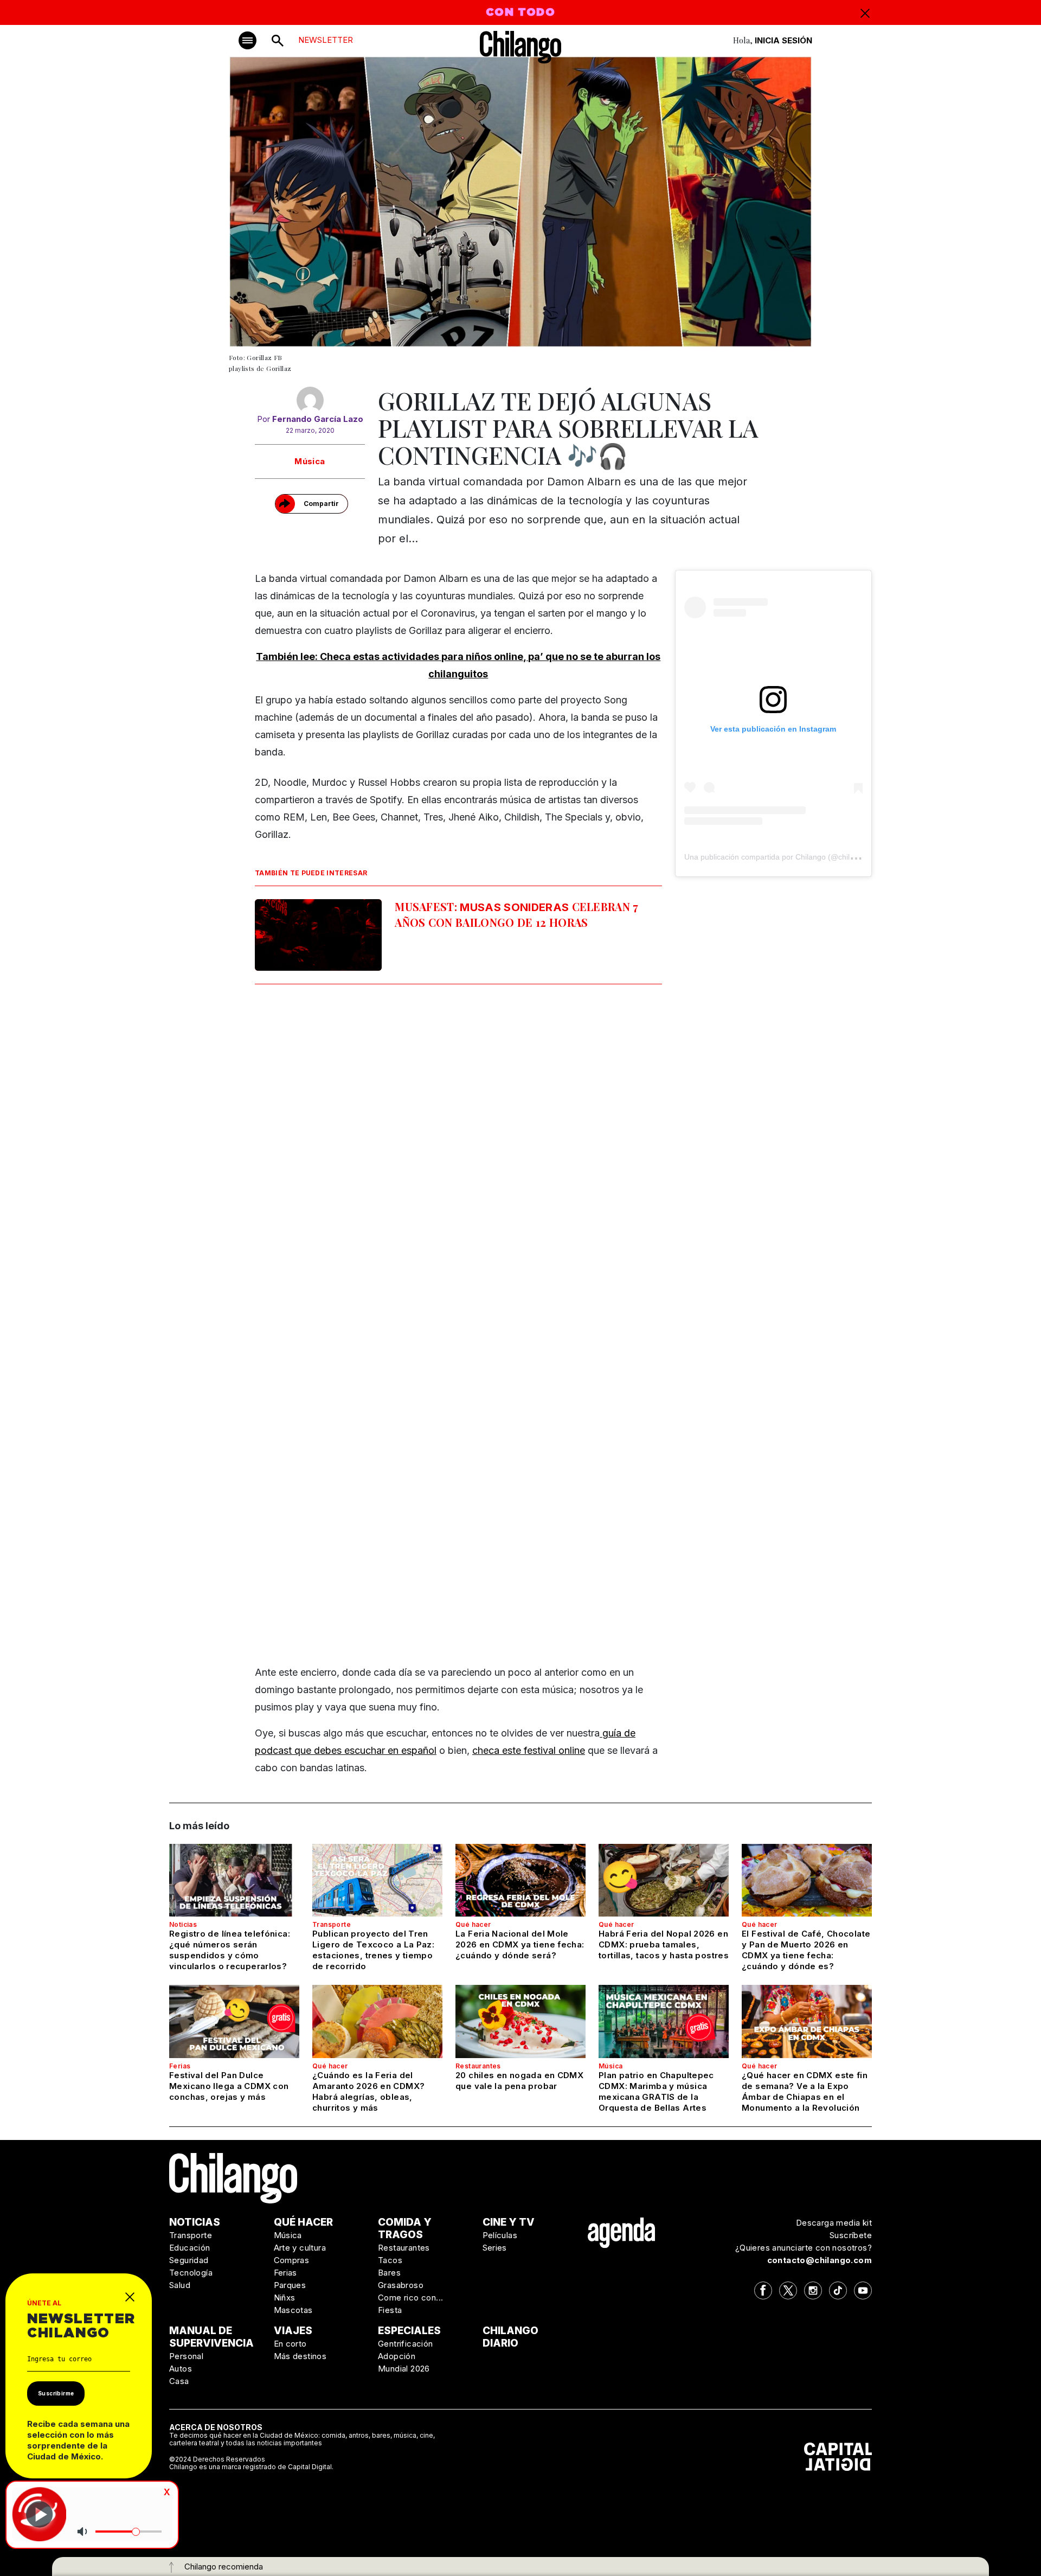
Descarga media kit (834, 2223)
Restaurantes (478, 2066)
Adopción (397, 2356)
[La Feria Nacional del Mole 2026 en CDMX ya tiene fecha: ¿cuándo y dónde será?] (520, 1880)
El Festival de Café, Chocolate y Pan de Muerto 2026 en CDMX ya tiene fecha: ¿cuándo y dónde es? (806, 1950)
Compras (292, 2260)
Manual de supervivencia (211, 2337)
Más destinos (300, 2356)
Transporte (332, 1924)
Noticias (183, 1924)
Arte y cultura (300, 2248)
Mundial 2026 (404, 2369)
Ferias (180, 2066)
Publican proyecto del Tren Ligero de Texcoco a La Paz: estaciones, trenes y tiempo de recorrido (373, 1950)
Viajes (293, 2331)
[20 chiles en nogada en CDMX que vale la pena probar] (520, 2021)
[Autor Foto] (310, 400)
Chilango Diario (510, 2337)
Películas (500, 2235)
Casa (179, 2381)
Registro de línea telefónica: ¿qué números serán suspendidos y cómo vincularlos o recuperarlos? (230, 1950)
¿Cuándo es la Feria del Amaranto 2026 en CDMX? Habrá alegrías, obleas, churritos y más (368, 2091)
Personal (186, 2356)
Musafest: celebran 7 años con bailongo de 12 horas (517, 914)
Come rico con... (410, 2298)
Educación (190, 2248)
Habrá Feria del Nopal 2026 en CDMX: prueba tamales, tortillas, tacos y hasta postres (664, 1944)
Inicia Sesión (783, 40)
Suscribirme (56, 2393)
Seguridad (189, 2260)
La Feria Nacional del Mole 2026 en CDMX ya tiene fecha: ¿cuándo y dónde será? (520, 1944)
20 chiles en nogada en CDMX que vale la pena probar (519, 2081)
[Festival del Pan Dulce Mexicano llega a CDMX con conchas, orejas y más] (234, 2021)
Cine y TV (509, 2222)
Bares (389, 2273)
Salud (180, 2285)
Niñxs (285, 2298)
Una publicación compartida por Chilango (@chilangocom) (784, 857)
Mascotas (293, 2310)
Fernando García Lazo (318, 419)
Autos (181, 2369)
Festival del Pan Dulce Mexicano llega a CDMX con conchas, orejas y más (229, 2086)
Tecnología (191, 2273)
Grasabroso (401, 2285)
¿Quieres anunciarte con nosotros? (804, 2248)
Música (310, 461)
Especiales (409, 2331)
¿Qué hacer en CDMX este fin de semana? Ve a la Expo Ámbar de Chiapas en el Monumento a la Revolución (805, 2091)
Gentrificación (406, 2344)
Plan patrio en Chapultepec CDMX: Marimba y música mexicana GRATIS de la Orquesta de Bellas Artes (656, 2091)
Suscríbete (851, 2235)
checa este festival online (529, 1750)
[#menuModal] (248, 40)
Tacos (390, 2260)
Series (495, 2248)
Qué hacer (473, 1924)
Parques (290, 2285)
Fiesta (390, 2310)
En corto (290, 2344)
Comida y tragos (405, 2228)
